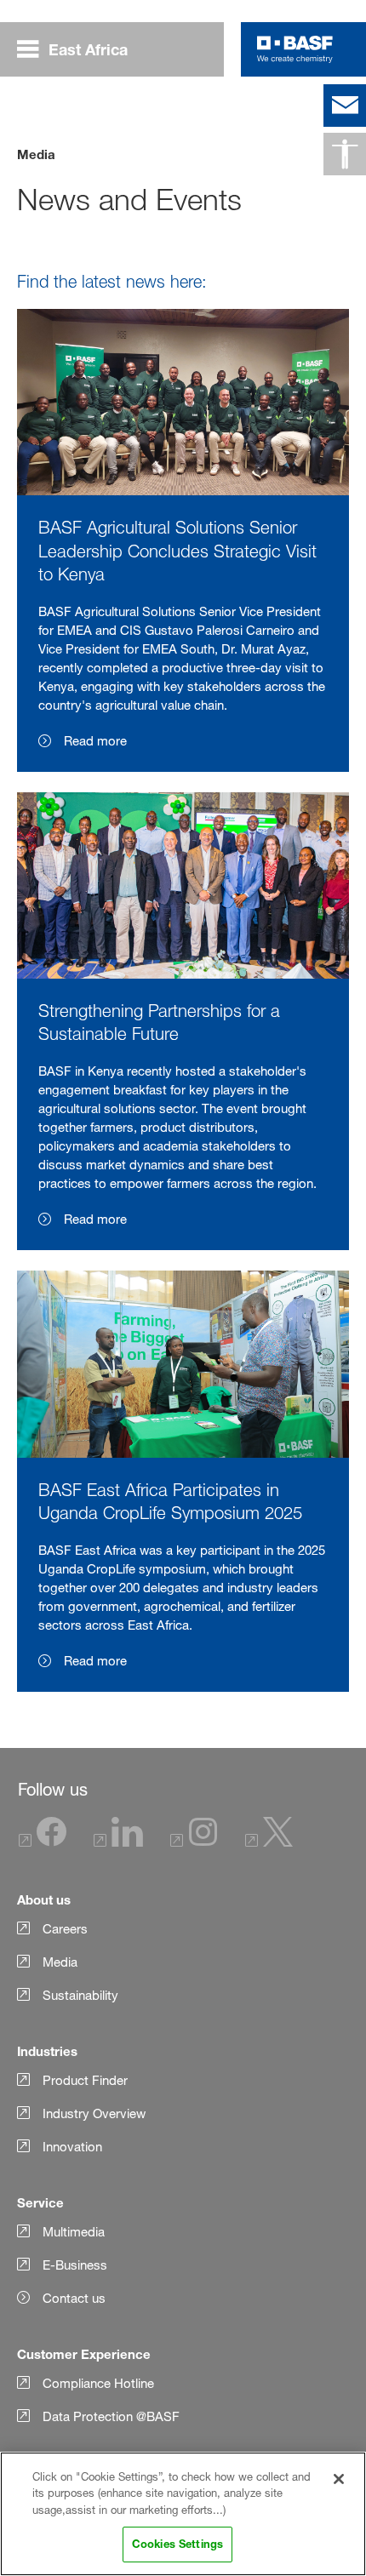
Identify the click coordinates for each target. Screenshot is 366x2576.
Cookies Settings (177, 2544)
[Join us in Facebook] (43, 1842)
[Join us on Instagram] (194, 1842)
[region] (183, 2514)
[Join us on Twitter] (269, 1842)
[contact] (345, 106)
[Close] (339, 2479)
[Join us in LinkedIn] (118, 1842)
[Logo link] (295, 49)
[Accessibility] (345, 154)
